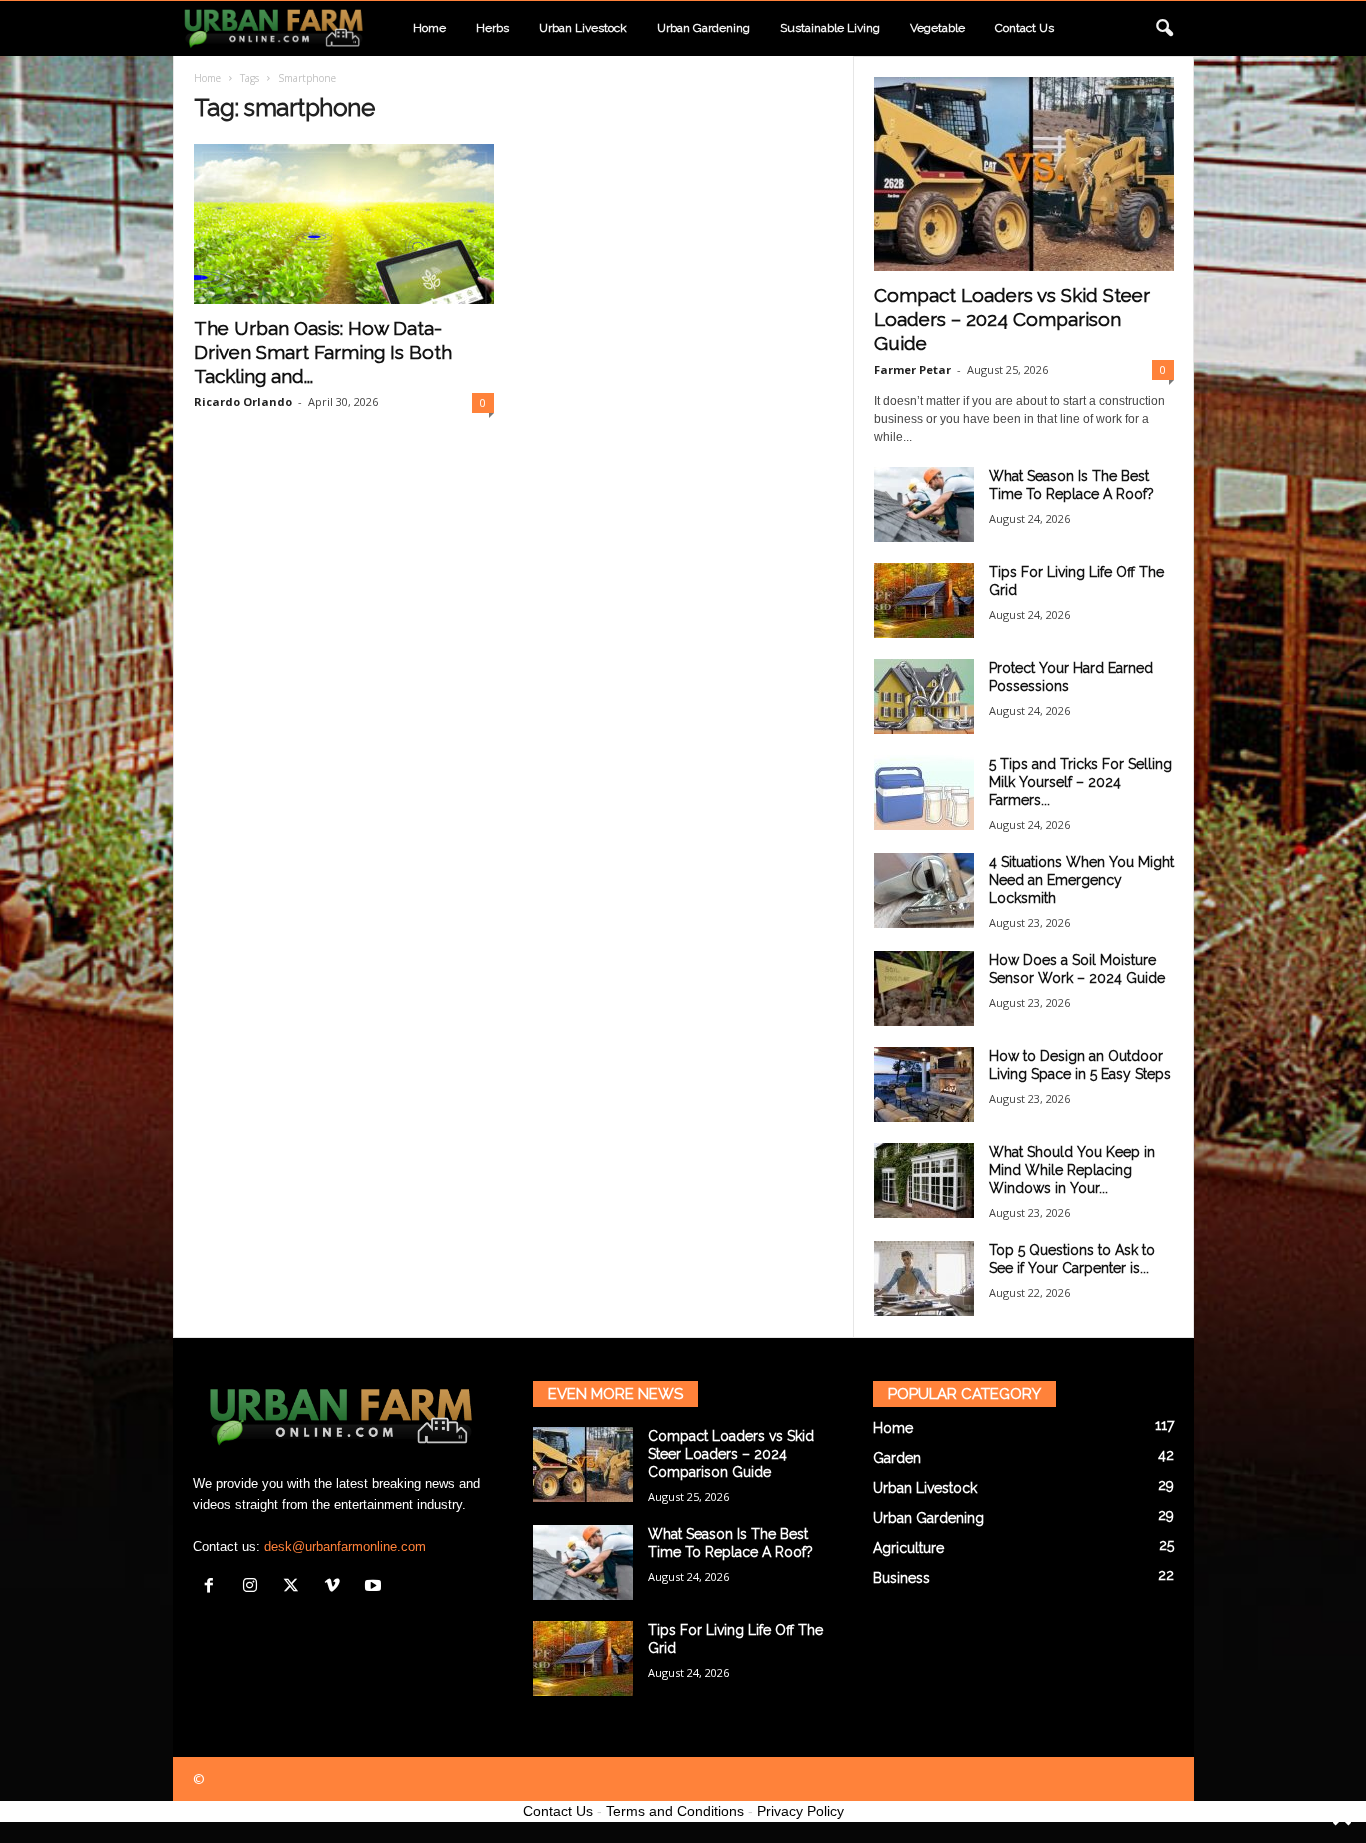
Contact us (1024, 28)
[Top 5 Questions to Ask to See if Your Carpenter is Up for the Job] (924, 1278)
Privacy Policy (800, 1811)
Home (429, 28)
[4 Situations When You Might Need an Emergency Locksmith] (924, 890)
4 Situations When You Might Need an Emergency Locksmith (1081, 880)
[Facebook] (213, 1587)
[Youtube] (375, 1587)
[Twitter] (295, 1587)
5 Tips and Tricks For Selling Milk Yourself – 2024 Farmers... (1080, 782)
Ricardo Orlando (243, 401)
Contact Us (558, 1811)
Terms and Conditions (675, 1811)
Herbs (492, 28)
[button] (1164, 29)
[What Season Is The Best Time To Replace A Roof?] (924, 504)
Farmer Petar (912, 369)
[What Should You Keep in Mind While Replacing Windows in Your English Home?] (924, 1180)
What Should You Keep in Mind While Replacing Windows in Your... (1072, 1170)
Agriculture (908, 1548)
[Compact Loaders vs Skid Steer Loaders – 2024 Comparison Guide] (1024, 174)
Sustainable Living (830, 28)
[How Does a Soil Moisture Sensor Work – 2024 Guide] (924, 988)
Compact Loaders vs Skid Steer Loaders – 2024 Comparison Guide (1012, 319)
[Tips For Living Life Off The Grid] (924, 600)
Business (901, 1578)
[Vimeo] (336, 1587)
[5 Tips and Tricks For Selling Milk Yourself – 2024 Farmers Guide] (924, 792)
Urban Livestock (583, 28)
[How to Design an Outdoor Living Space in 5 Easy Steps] (924, 1084)
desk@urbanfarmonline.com (345, 1546)
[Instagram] (254, 1587)
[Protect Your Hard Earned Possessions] (924, 696)
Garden (897, 1458)
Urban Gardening (703, 28)
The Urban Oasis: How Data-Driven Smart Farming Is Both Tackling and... (323, 352)
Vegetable (937, 28)
